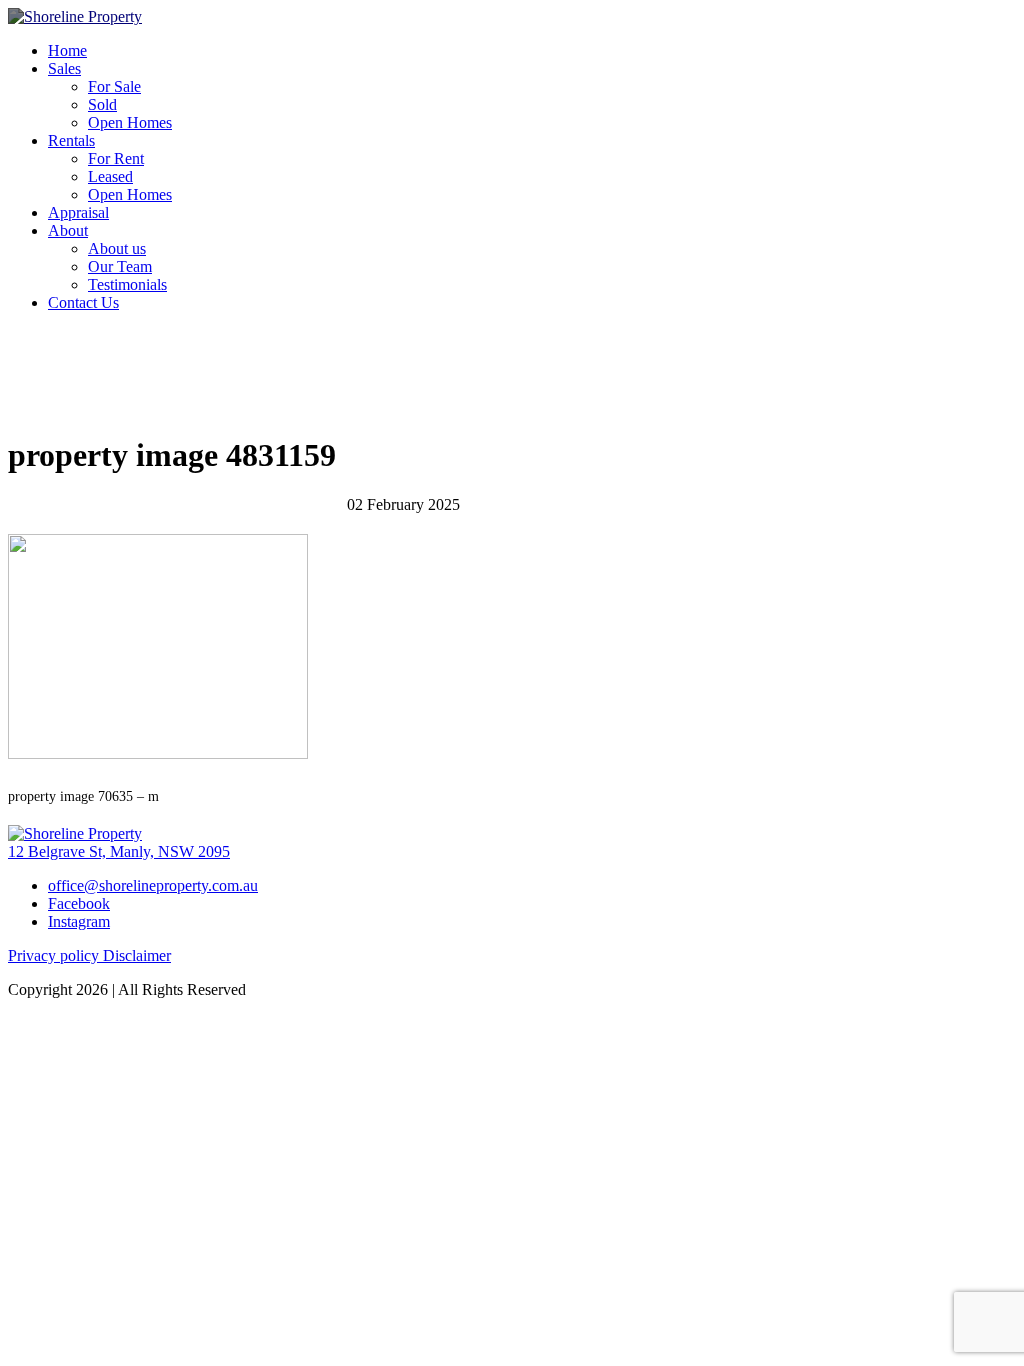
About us (117, 248)
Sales (64, 68)
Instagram (79, 921)
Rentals (71, 140)
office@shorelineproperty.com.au (153, 885)
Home (67, 50)
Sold (102, 104)
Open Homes (130, 122)
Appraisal (78, 212)
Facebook (79, 903)
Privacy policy (55, 955)
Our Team (120, 266)
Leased (110, 176)
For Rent (116, 158)
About (68, 230)
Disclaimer (137, 955)
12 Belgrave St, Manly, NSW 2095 (119, 851)
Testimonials (127, 284)
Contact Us (83, 302)
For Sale (114, 86)
